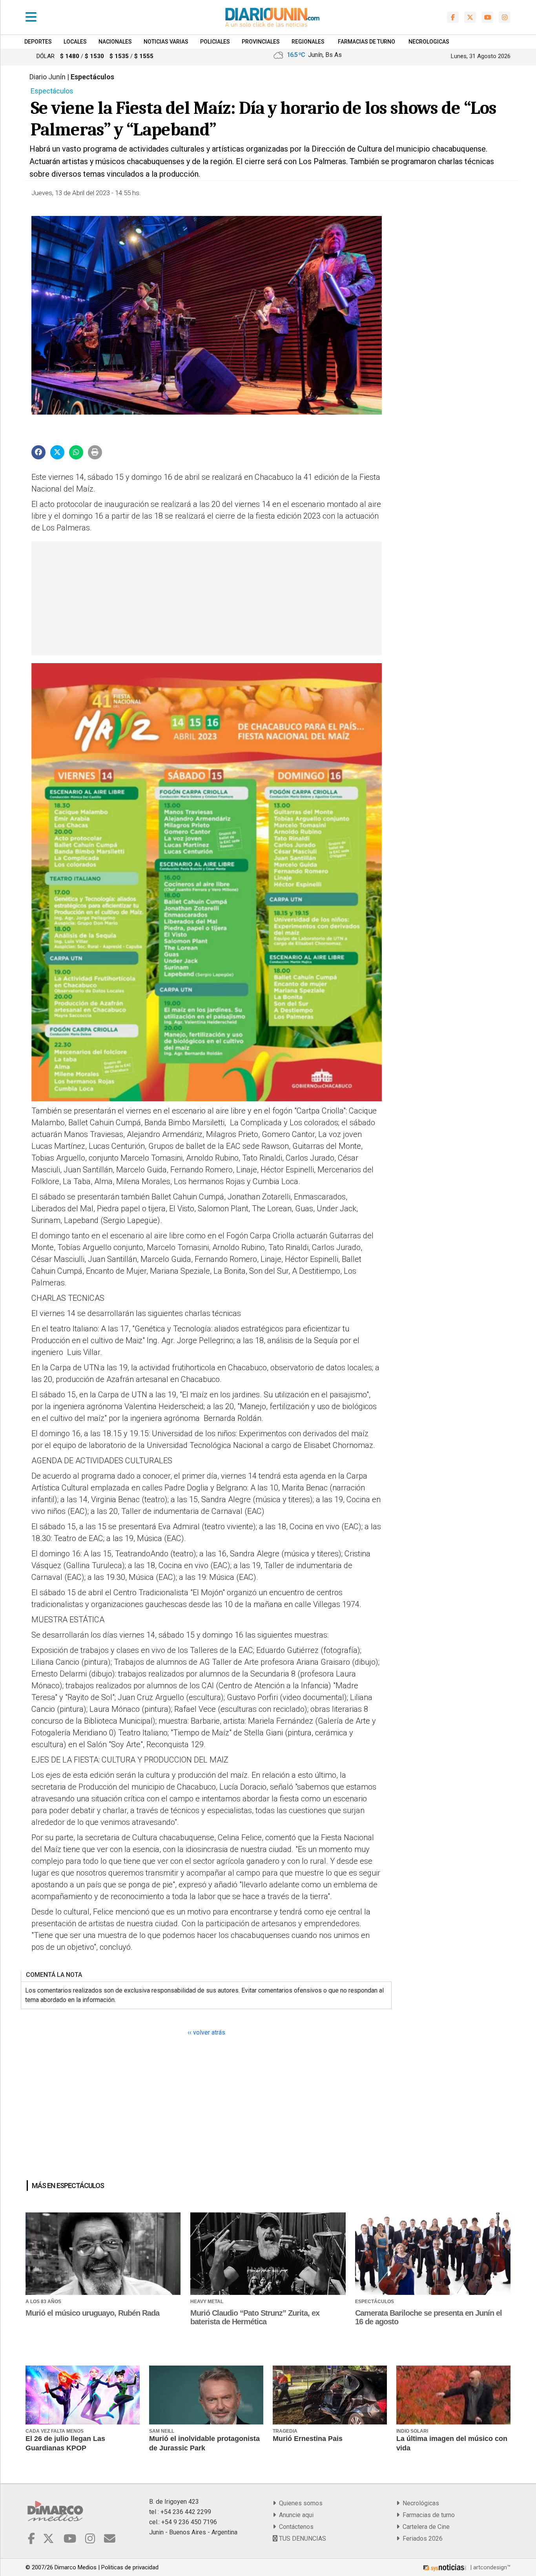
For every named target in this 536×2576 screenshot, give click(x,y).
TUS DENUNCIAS (302, 2539)
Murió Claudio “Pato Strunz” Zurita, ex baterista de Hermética (255, 2317)
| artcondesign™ (490, 2567)
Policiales (215, 42)
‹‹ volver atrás (206, 2032)
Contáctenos (295, 2527)
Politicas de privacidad (130, 2567)
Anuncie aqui (295, 2515)
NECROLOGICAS (429, 42)
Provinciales (261, 42)
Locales (75, 42)
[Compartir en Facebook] (38, 452)
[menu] (31, 17)
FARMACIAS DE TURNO (366, 42)
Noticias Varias (166, 42)
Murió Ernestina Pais (308, 2439)
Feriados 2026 (421, 2539)
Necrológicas (419, 2503)
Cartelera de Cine (425, 2527)
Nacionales (115, 42)
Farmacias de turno (427, 2515)
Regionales (308, 42)
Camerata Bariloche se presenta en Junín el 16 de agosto (428, 2317)
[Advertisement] (206, 598)
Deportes (38, 42)
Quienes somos (299, 2503)
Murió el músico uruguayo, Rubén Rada (92, 2313)
